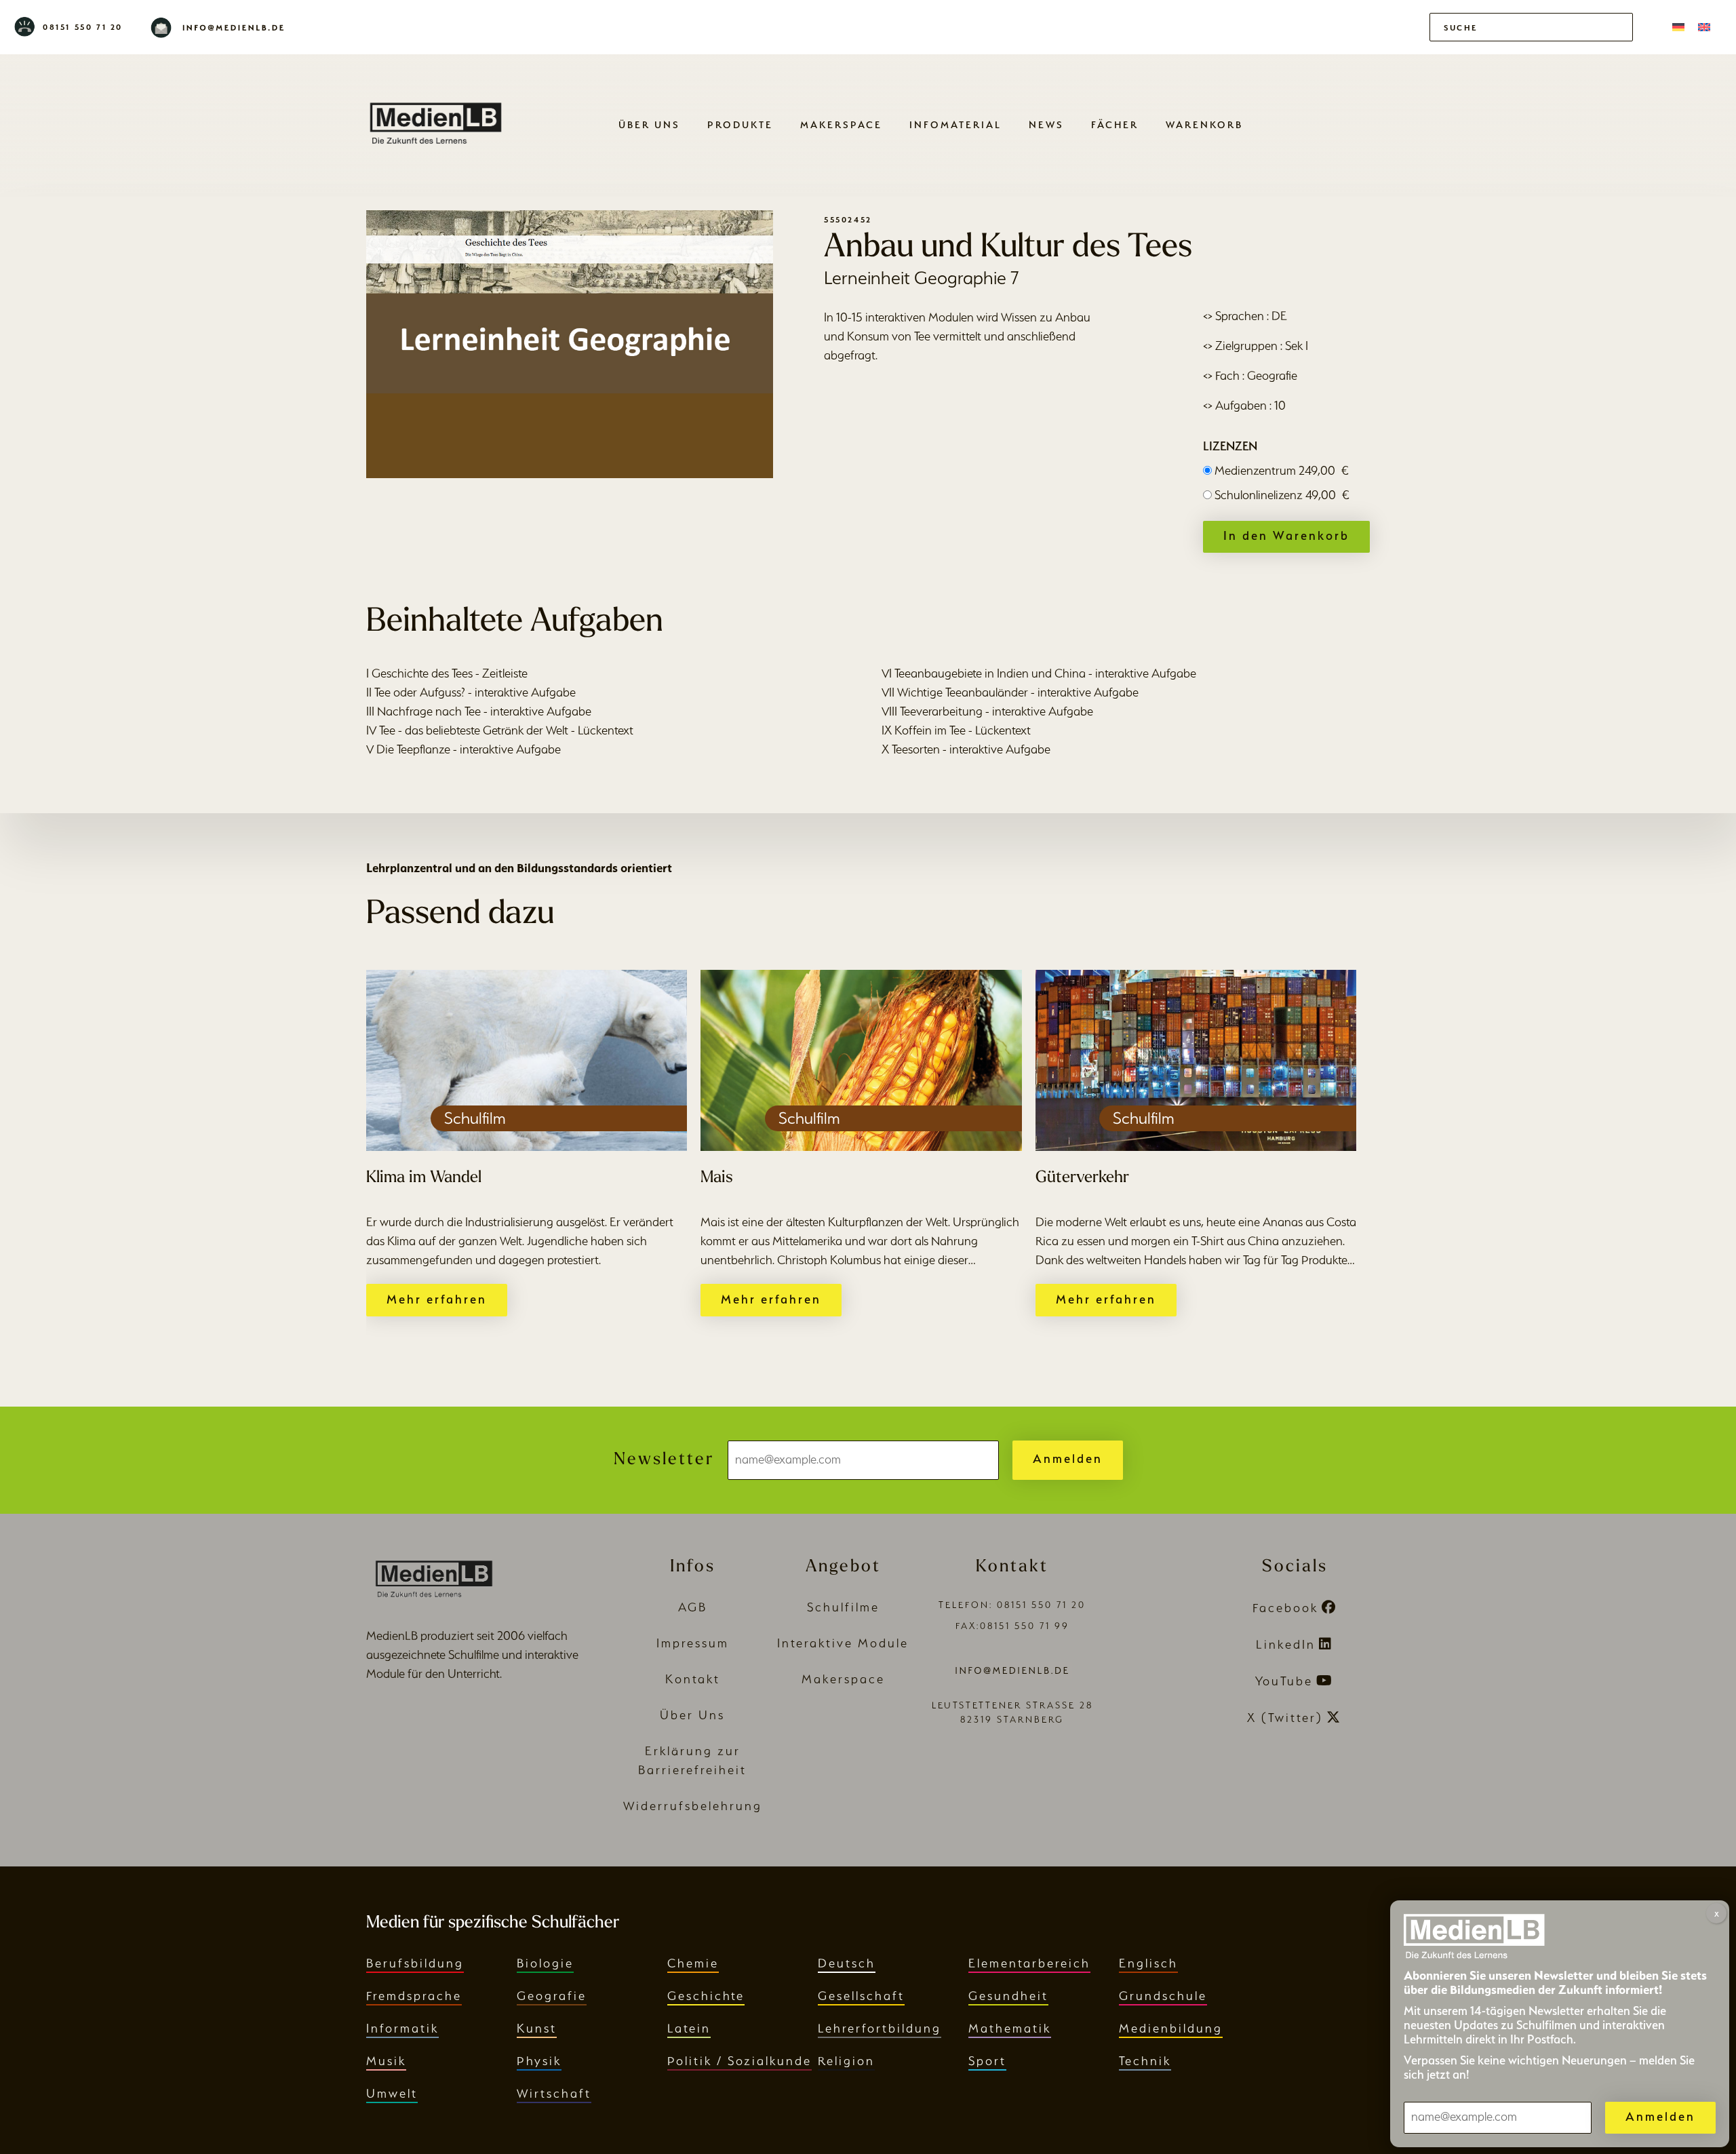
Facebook (1285, 1608)
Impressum (693, 1643)
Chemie (693, 1963)
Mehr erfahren (437, 1299)
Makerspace (841, 124)
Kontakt (693, 1679)
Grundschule (1163, 1996)
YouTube (1284, 1681)
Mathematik (1010, 2028)
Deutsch (847, 1963)
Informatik (402, 2028)
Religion (846, 2061)
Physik (539, 2061)
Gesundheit (1008, 1996)
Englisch (1148, 1963)
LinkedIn (1286, 1644)
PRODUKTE (740, 124)
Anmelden (1068, 1458)
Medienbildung (1171, 2028)
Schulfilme (843, 1607)
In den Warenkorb (1286, 535)
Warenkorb (1204, 124)
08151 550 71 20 (83, 27)
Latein (689, 2028)
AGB (693, 1607)
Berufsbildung (415, 1963)
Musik (386, 2061)
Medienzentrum (1282, 470)
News (1046, 124)
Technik (1145, 2061)
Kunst (537, 2028)
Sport (987, 2061)
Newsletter (664, 1460)
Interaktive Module (843, 1643)
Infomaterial (955, 124)
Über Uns (649, 124)
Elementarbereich (1029, 1963)
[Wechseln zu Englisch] (1704, 27)
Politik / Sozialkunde (739, 2061)
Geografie (552, 1996)
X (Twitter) (1285, 1718)
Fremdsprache (414, 1996)
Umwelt (392, 2093)
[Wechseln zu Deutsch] (1678, 27)
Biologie (545, 1963)
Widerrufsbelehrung (693, 1806)
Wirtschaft (554, 2093)
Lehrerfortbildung (880, 2028)
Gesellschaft (861, 1996)
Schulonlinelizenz (1282, 495)
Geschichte (706, 1996)
